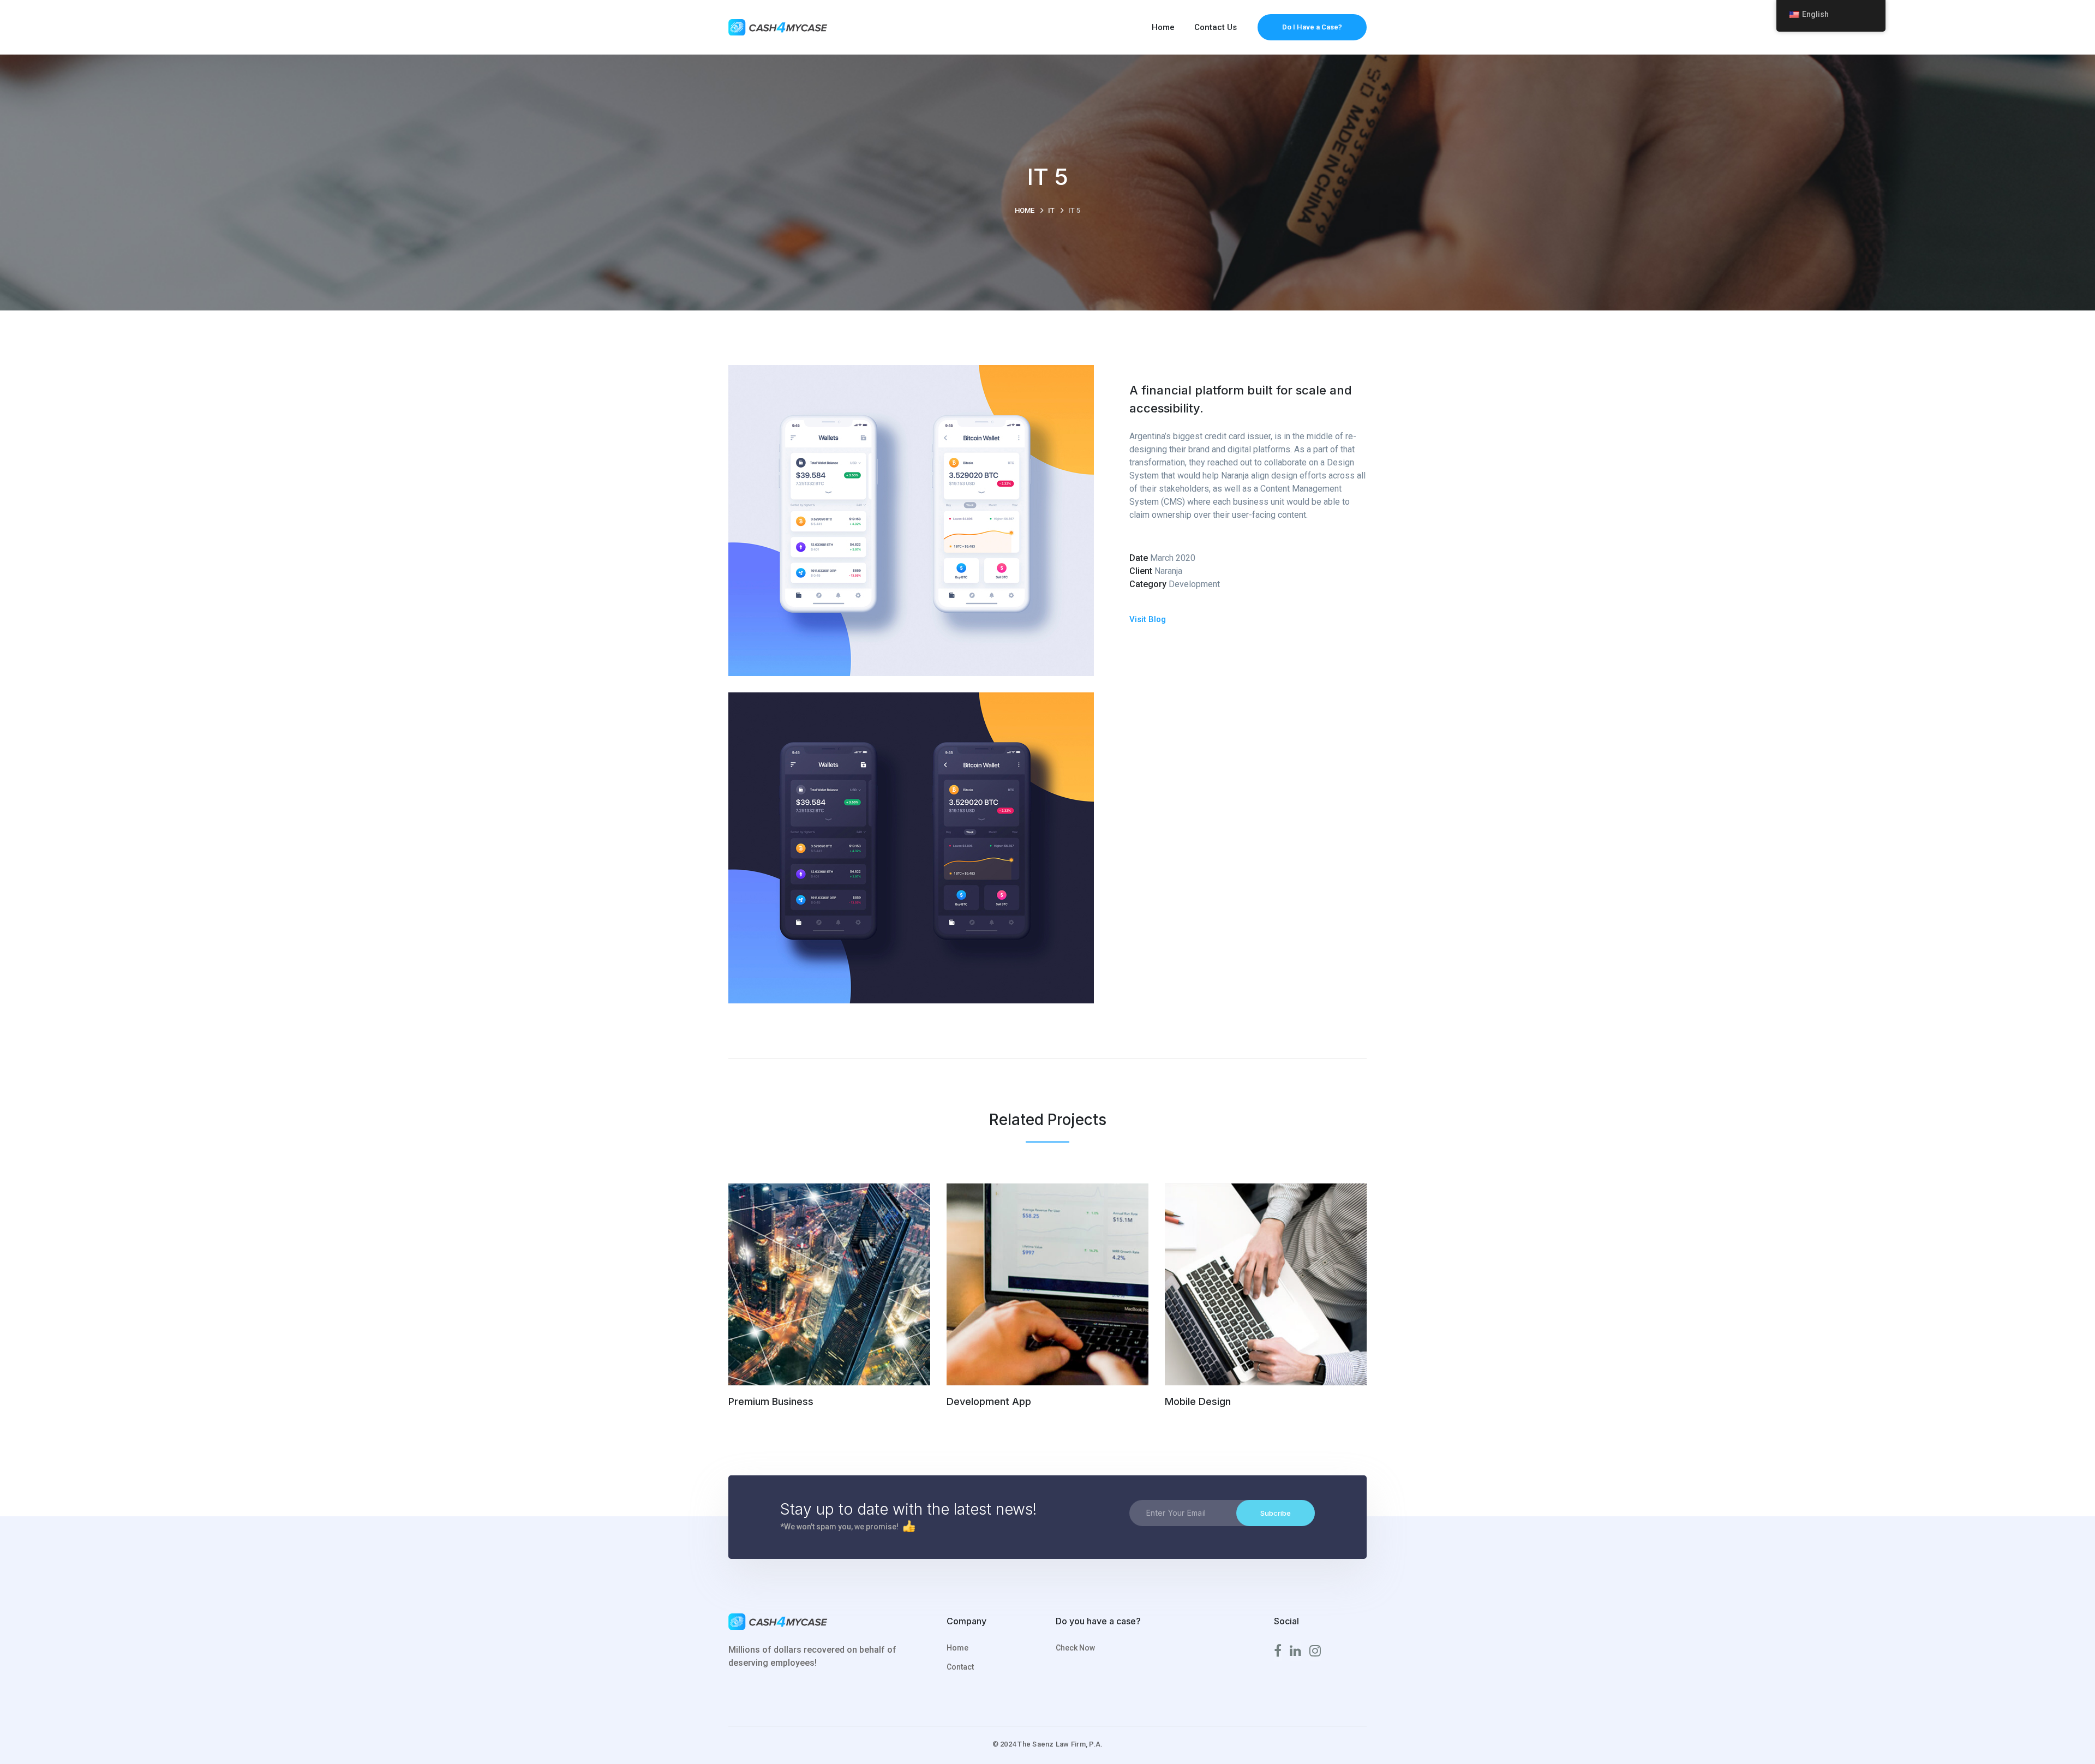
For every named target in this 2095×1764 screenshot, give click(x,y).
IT (1051, 210)
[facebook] (1278, 1651)
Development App (989, 1401)
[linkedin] (1295, 1651)
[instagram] (1315, 1651)
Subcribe (1276, 1513)
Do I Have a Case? (1312, 27)
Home (1025, 210)
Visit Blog (1148, 619)
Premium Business (771, 1401)
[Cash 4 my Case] (780, 26)
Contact (960, 1667)
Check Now (1075, 1648)
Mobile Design (1198, 1401)
